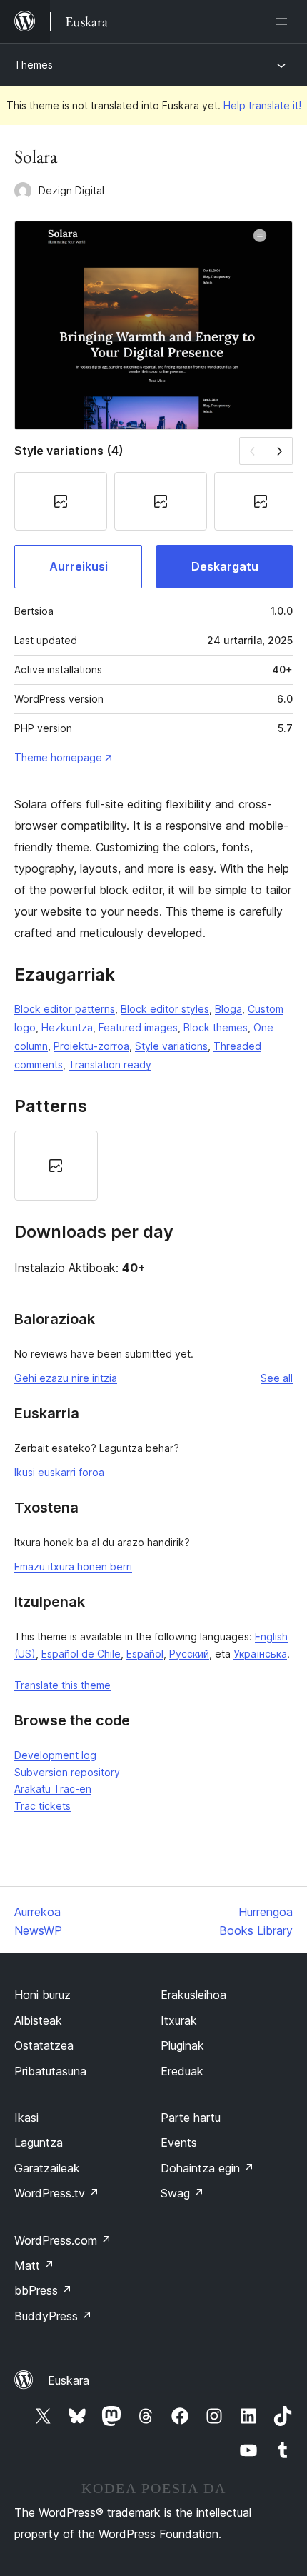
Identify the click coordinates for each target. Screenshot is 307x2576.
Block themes (216, 1027)
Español (145, 1654)
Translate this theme (62, 1685)
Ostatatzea (44, 2045)
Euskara (69, 2380)
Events (179, 2143)
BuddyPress (53, 2316)
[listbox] (153, 1165)
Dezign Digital (71, 190)
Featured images (138, 1027)
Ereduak (182, 2071)
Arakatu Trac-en (53, 1789)
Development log (55, 1755)
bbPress (43, 2290)
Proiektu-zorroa (91, 1046)
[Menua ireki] (284, 21)
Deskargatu (225, 566)
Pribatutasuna (50, 2071)
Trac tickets (42, 1806)
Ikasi (26, 2118)
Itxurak (179, 2020)
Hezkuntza (67, 1027)
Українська (260, 1654)
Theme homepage (58, 757)
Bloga (228, 1009)
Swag (182, 2193)
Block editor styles (165, 1009)
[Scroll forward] (280, 451)
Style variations (171, 1046)
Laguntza (39, 2143)
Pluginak (182, 2045)
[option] (56, 1165)
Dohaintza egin (207, 2168)
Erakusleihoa (193, 1995)
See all (277, 1378)
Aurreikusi (79, 566)
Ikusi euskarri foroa (59, 1472)
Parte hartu (191, 2118)
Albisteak (38, 2020)
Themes (34, 65)
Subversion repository (67, 1772)
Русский (189, 1654)
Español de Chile (81, 1654)
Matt (34, 2265)
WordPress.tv (57, 2193)
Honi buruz (42, 1995)
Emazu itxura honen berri (73, 1567)
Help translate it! (262, 105)
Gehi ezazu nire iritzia (66, 1378)
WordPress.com (63, 2240)
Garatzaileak (47, 2168)
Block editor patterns (65, 1009)
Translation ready (110, 1064)
